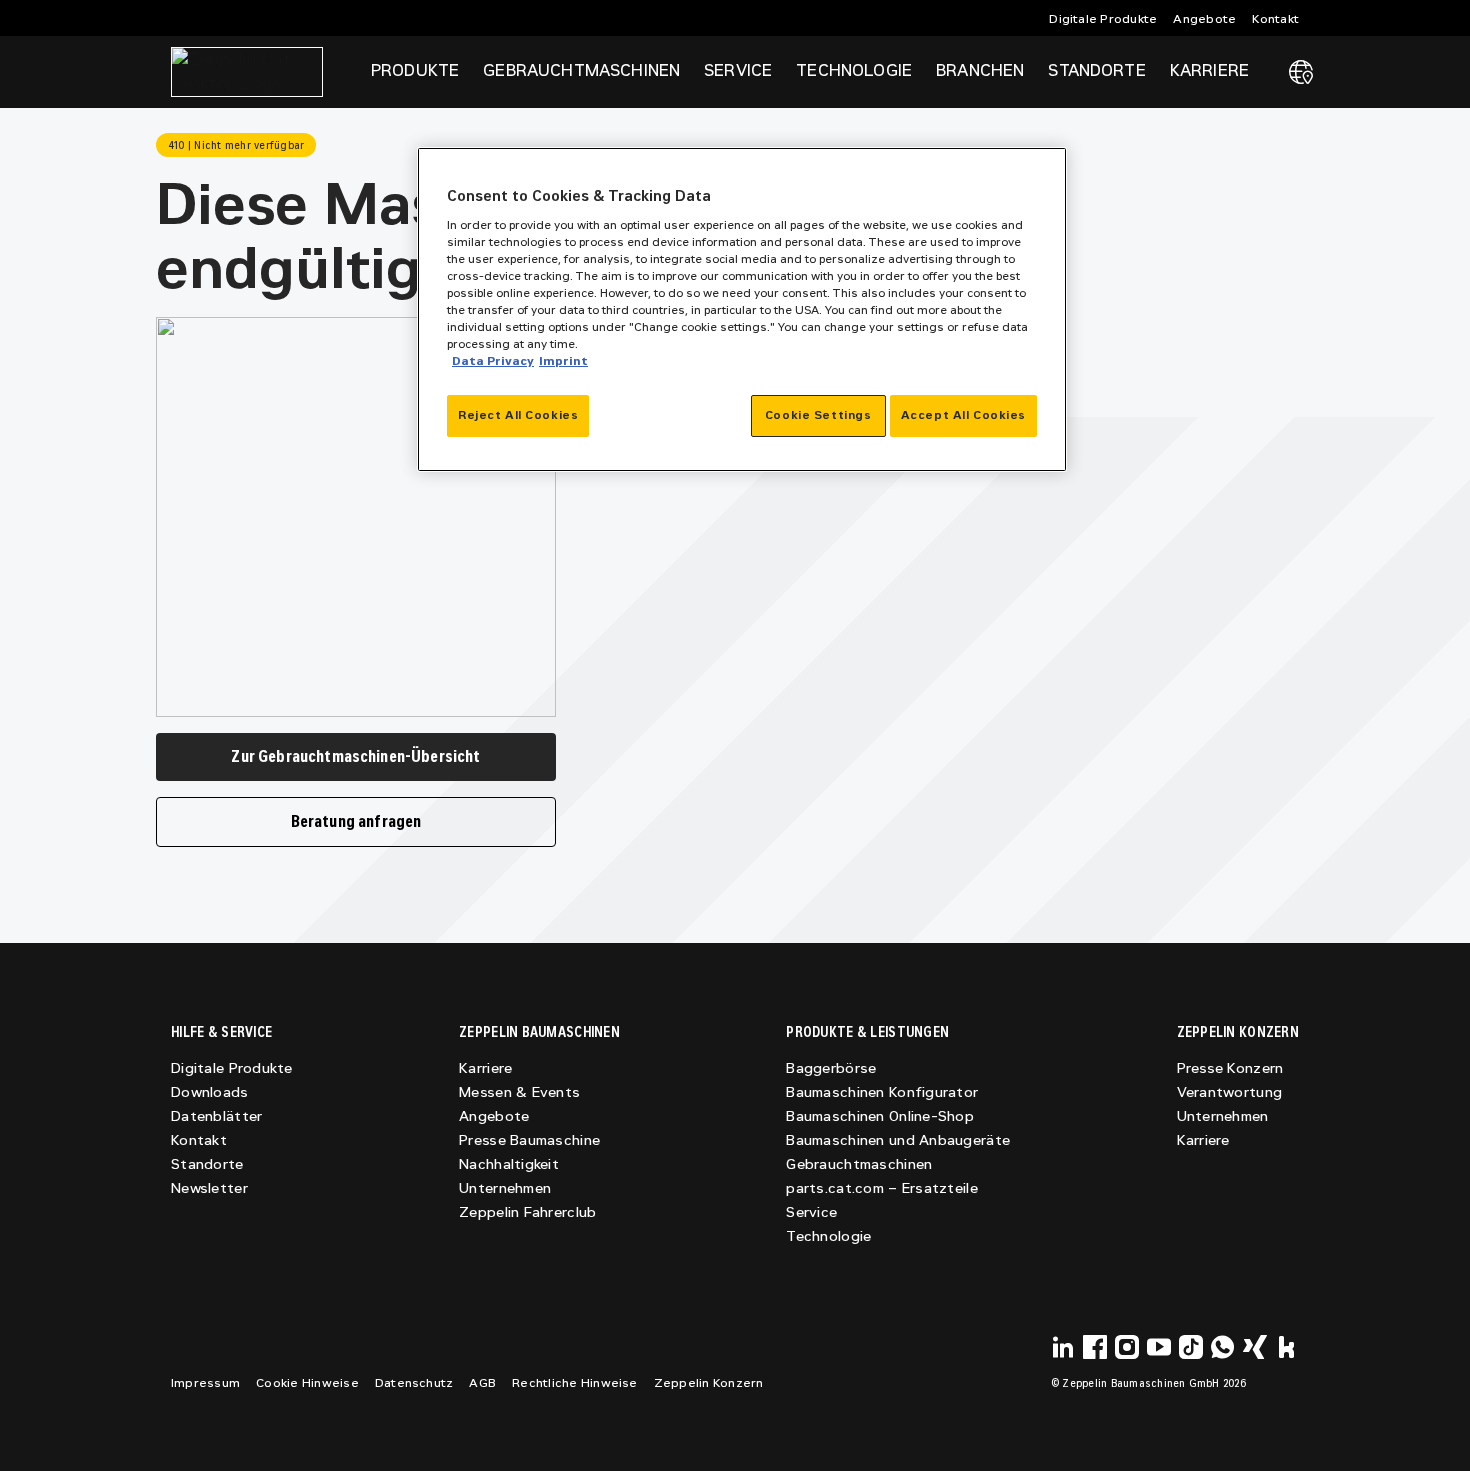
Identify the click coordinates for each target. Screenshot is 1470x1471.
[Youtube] (1159, 1347)
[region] (742, 309)
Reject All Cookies (518, 415)
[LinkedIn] (1063, 1347)
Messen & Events (519, 1092)
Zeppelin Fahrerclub (527, 1212)
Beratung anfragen (356, 821)
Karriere (485, 1068)
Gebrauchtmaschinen (859, 1164)
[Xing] (1255, 1347)
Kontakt (1275, 19)
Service (811, 1212)
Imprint (563, 361)
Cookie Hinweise (307, 1383)
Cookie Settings (818, 415)
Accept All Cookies (963, 415)
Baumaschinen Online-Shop (880, 1116)
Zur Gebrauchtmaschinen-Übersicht (355, 756)
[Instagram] (1127, 1347)
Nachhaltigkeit (509, 1164)
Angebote (1204, 19)
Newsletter (209, 1188)
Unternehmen (505, 1188)
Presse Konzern (1230, 1068)
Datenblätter (216, 1116)
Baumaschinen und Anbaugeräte (898, 1140)
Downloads (210, 1092)
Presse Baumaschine (529, 1140)
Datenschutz (414, 1383)
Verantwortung (1230, 1092)
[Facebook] (1095, 1347)
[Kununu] (1287, 1347)
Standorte (1096, 70)
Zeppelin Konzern (709, 1383)
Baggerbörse (831, 1068)
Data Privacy (493, 361)
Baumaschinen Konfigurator (882, 1092)
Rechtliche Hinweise (575, 1383)
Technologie (828, 1236)
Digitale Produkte (1103, 19)
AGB (482, 1383)
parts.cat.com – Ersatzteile (882, 1188)
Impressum (205, 1383)
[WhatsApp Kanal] (1223, 1347)
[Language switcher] (1301, 72)
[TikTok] (1191, 1347)
